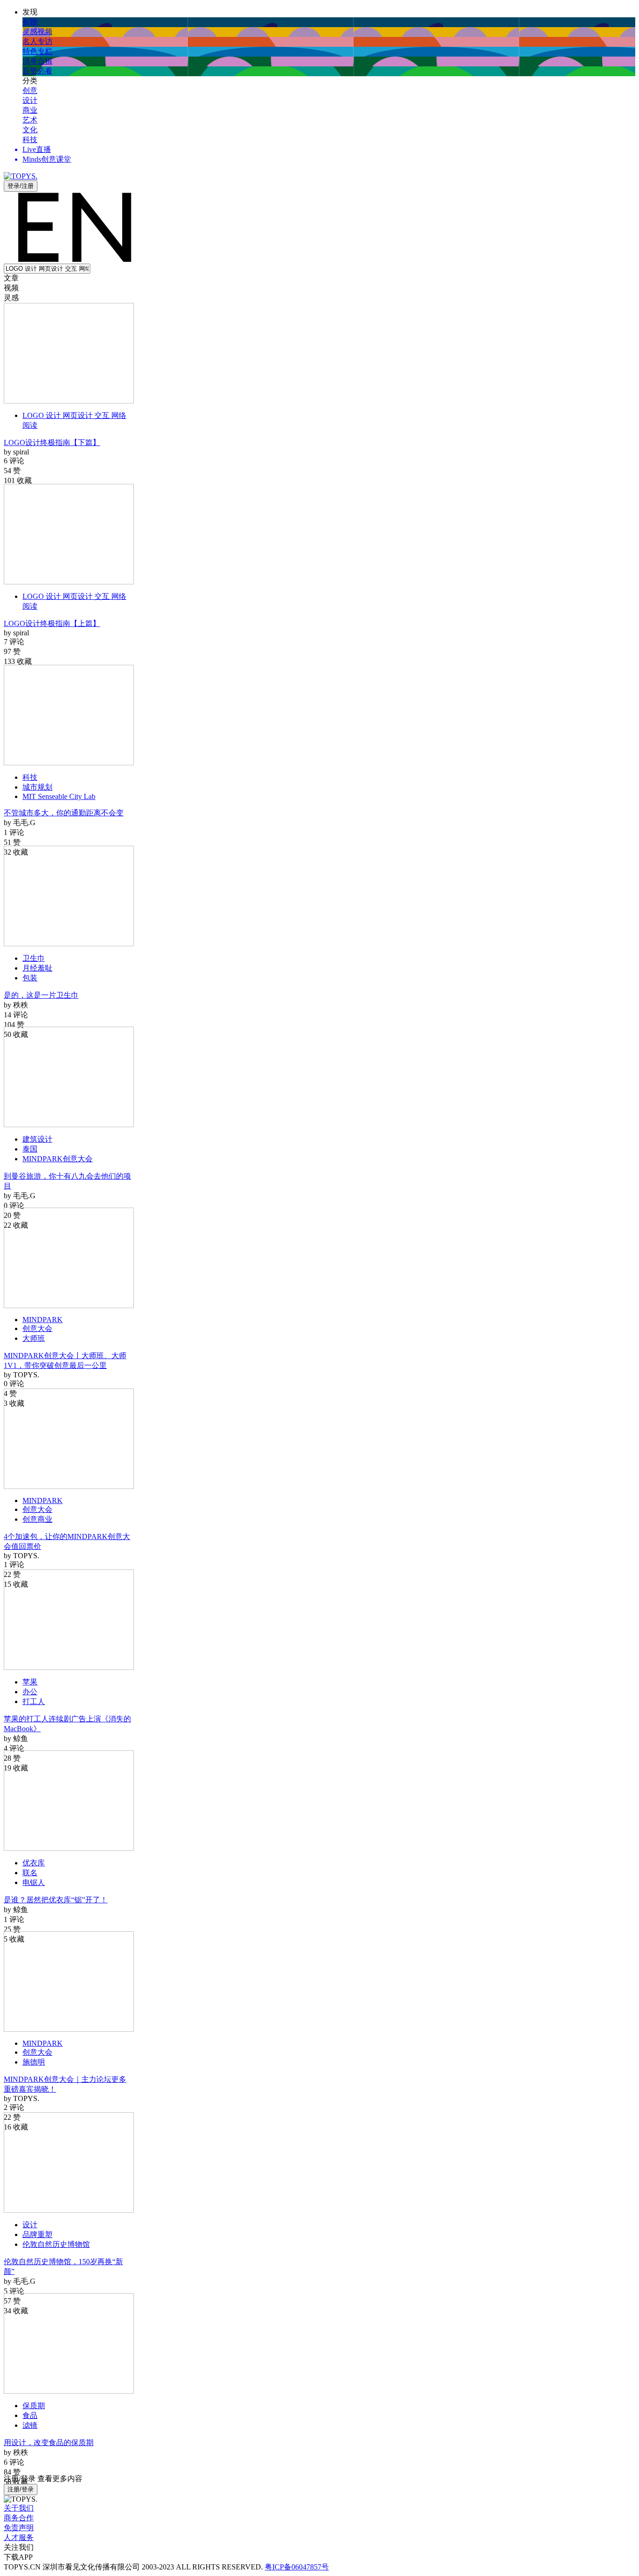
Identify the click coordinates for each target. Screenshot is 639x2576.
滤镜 (30, 2425)
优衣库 (34, 1863)
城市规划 (37, 787)
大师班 (34, 1338)
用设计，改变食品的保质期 (49, 2443)
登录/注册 (21, 186)
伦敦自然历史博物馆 (56, 2244)
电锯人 (34, 1882)
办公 (30, 1692)
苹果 (30, 1682)
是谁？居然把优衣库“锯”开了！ (56, 1900)
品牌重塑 (37, 2234)
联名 (30, 1873)
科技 (30, 777)
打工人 (34, 1702)
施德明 (34, 2062)
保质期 (34, 2406)
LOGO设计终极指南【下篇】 (52, 443)
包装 (30, 978)
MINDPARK (43, 1320)
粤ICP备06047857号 (297, 2567)
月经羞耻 (37, 968)
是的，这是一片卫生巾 (41, 995)
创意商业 (37, 1519)
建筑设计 (37, 1139)
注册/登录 (21, 2489)
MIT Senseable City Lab (59, 796)
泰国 (30, 1149)
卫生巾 (34, 958)
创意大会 (37, 1328)
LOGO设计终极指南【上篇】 (52, 623)
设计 (30, 2225)
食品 (30, 2415)
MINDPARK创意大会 (58, 1159)
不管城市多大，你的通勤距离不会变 (64, 813)
